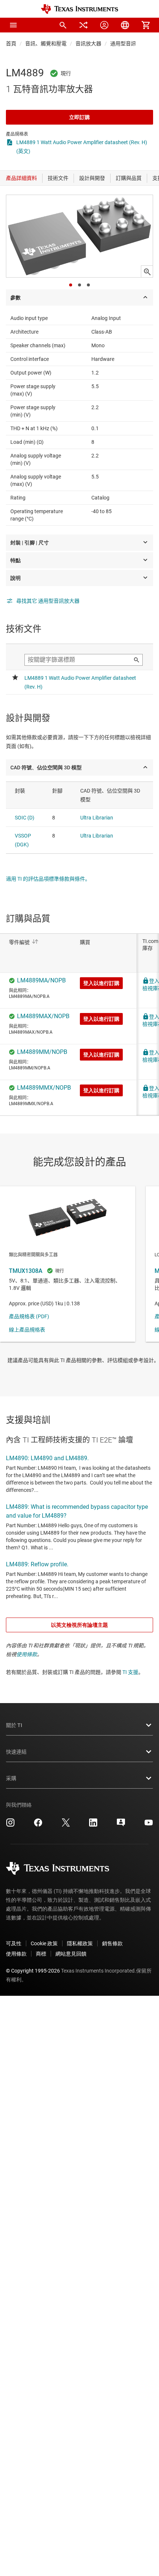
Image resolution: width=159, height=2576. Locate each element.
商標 (41, 1954)
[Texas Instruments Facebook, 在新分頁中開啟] (38, 1825)
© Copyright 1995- (33, 1971)
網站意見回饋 (71, 1954)
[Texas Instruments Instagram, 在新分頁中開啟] (10, 1825)
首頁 (11, 43)
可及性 (14, 1943)
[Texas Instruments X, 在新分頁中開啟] (66, 1825)
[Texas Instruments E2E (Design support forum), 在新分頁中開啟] (121, 1825)
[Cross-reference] (84, 25)
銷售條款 (112, 1943)
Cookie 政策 (44, 1943)
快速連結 (16, 1752)
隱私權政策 (80, 1943)
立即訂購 (79, 117)
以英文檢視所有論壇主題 (79, 1625)
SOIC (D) (25, 818)
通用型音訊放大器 (131, 43)
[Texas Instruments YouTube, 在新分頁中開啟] (149, 1825)
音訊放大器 (88, 43)
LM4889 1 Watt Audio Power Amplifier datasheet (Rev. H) (82, 142)
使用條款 (27, 1654)
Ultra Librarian (97, 818)
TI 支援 (130, 1672)
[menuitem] (63, 25)
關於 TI (14, 1725)
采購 (11, 1778)
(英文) (23, 151)
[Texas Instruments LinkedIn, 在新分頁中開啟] (93, 1825)
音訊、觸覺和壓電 (46, 43)
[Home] (79, 9)
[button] (13, 25)
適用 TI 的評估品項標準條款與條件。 (48, 879)
